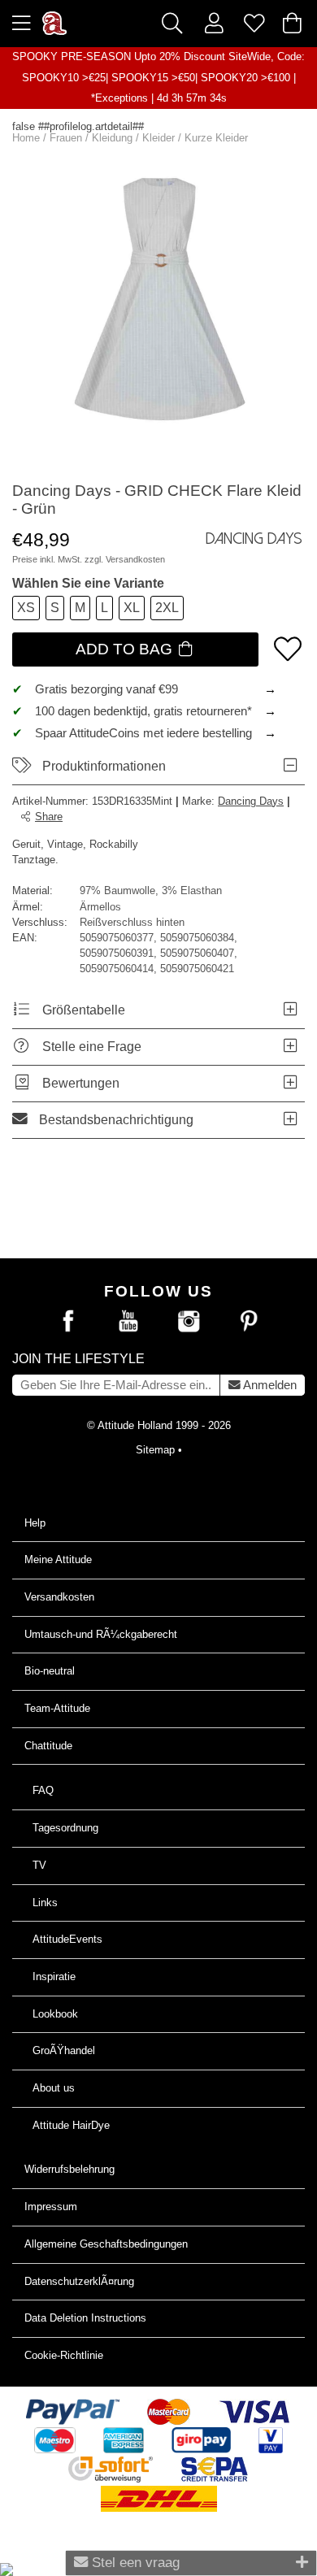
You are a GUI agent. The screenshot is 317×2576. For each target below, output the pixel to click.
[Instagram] (189, 1322)
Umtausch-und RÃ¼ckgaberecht (101, 1634)
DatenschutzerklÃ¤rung (79, 2281)
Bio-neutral (50, 1671)
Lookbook (55, 2014)
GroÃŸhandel (64, 2050)
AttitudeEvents (67, 1939)
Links (45, 1903)
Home (26, 138)
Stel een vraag (134, 2562)
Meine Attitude (58, 1560)
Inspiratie (54, 1977)
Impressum (51, 2207)
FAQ (43, 1790)
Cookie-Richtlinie (64, 2355)
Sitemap (155, 1450)
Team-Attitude (57, 1708)
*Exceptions (119, 98)
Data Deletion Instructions (85, 2318)
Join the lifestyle (78, 1359)
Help (35, 1523)
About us (54, 2088)
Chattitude (48, 1746)
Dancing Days (251, 801)
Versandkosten (135, 559)
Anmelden (269, 1385)
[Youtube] (128, 1322)
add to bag (126, 649)
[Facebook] (68, 1322)
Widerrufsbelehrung (69, 2169)
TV (39, 1865)
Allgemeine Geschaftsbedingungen (106, 2244)
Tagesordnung (65, 1828)
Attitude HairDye (71, 2125)
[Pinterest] (249, 1322)
